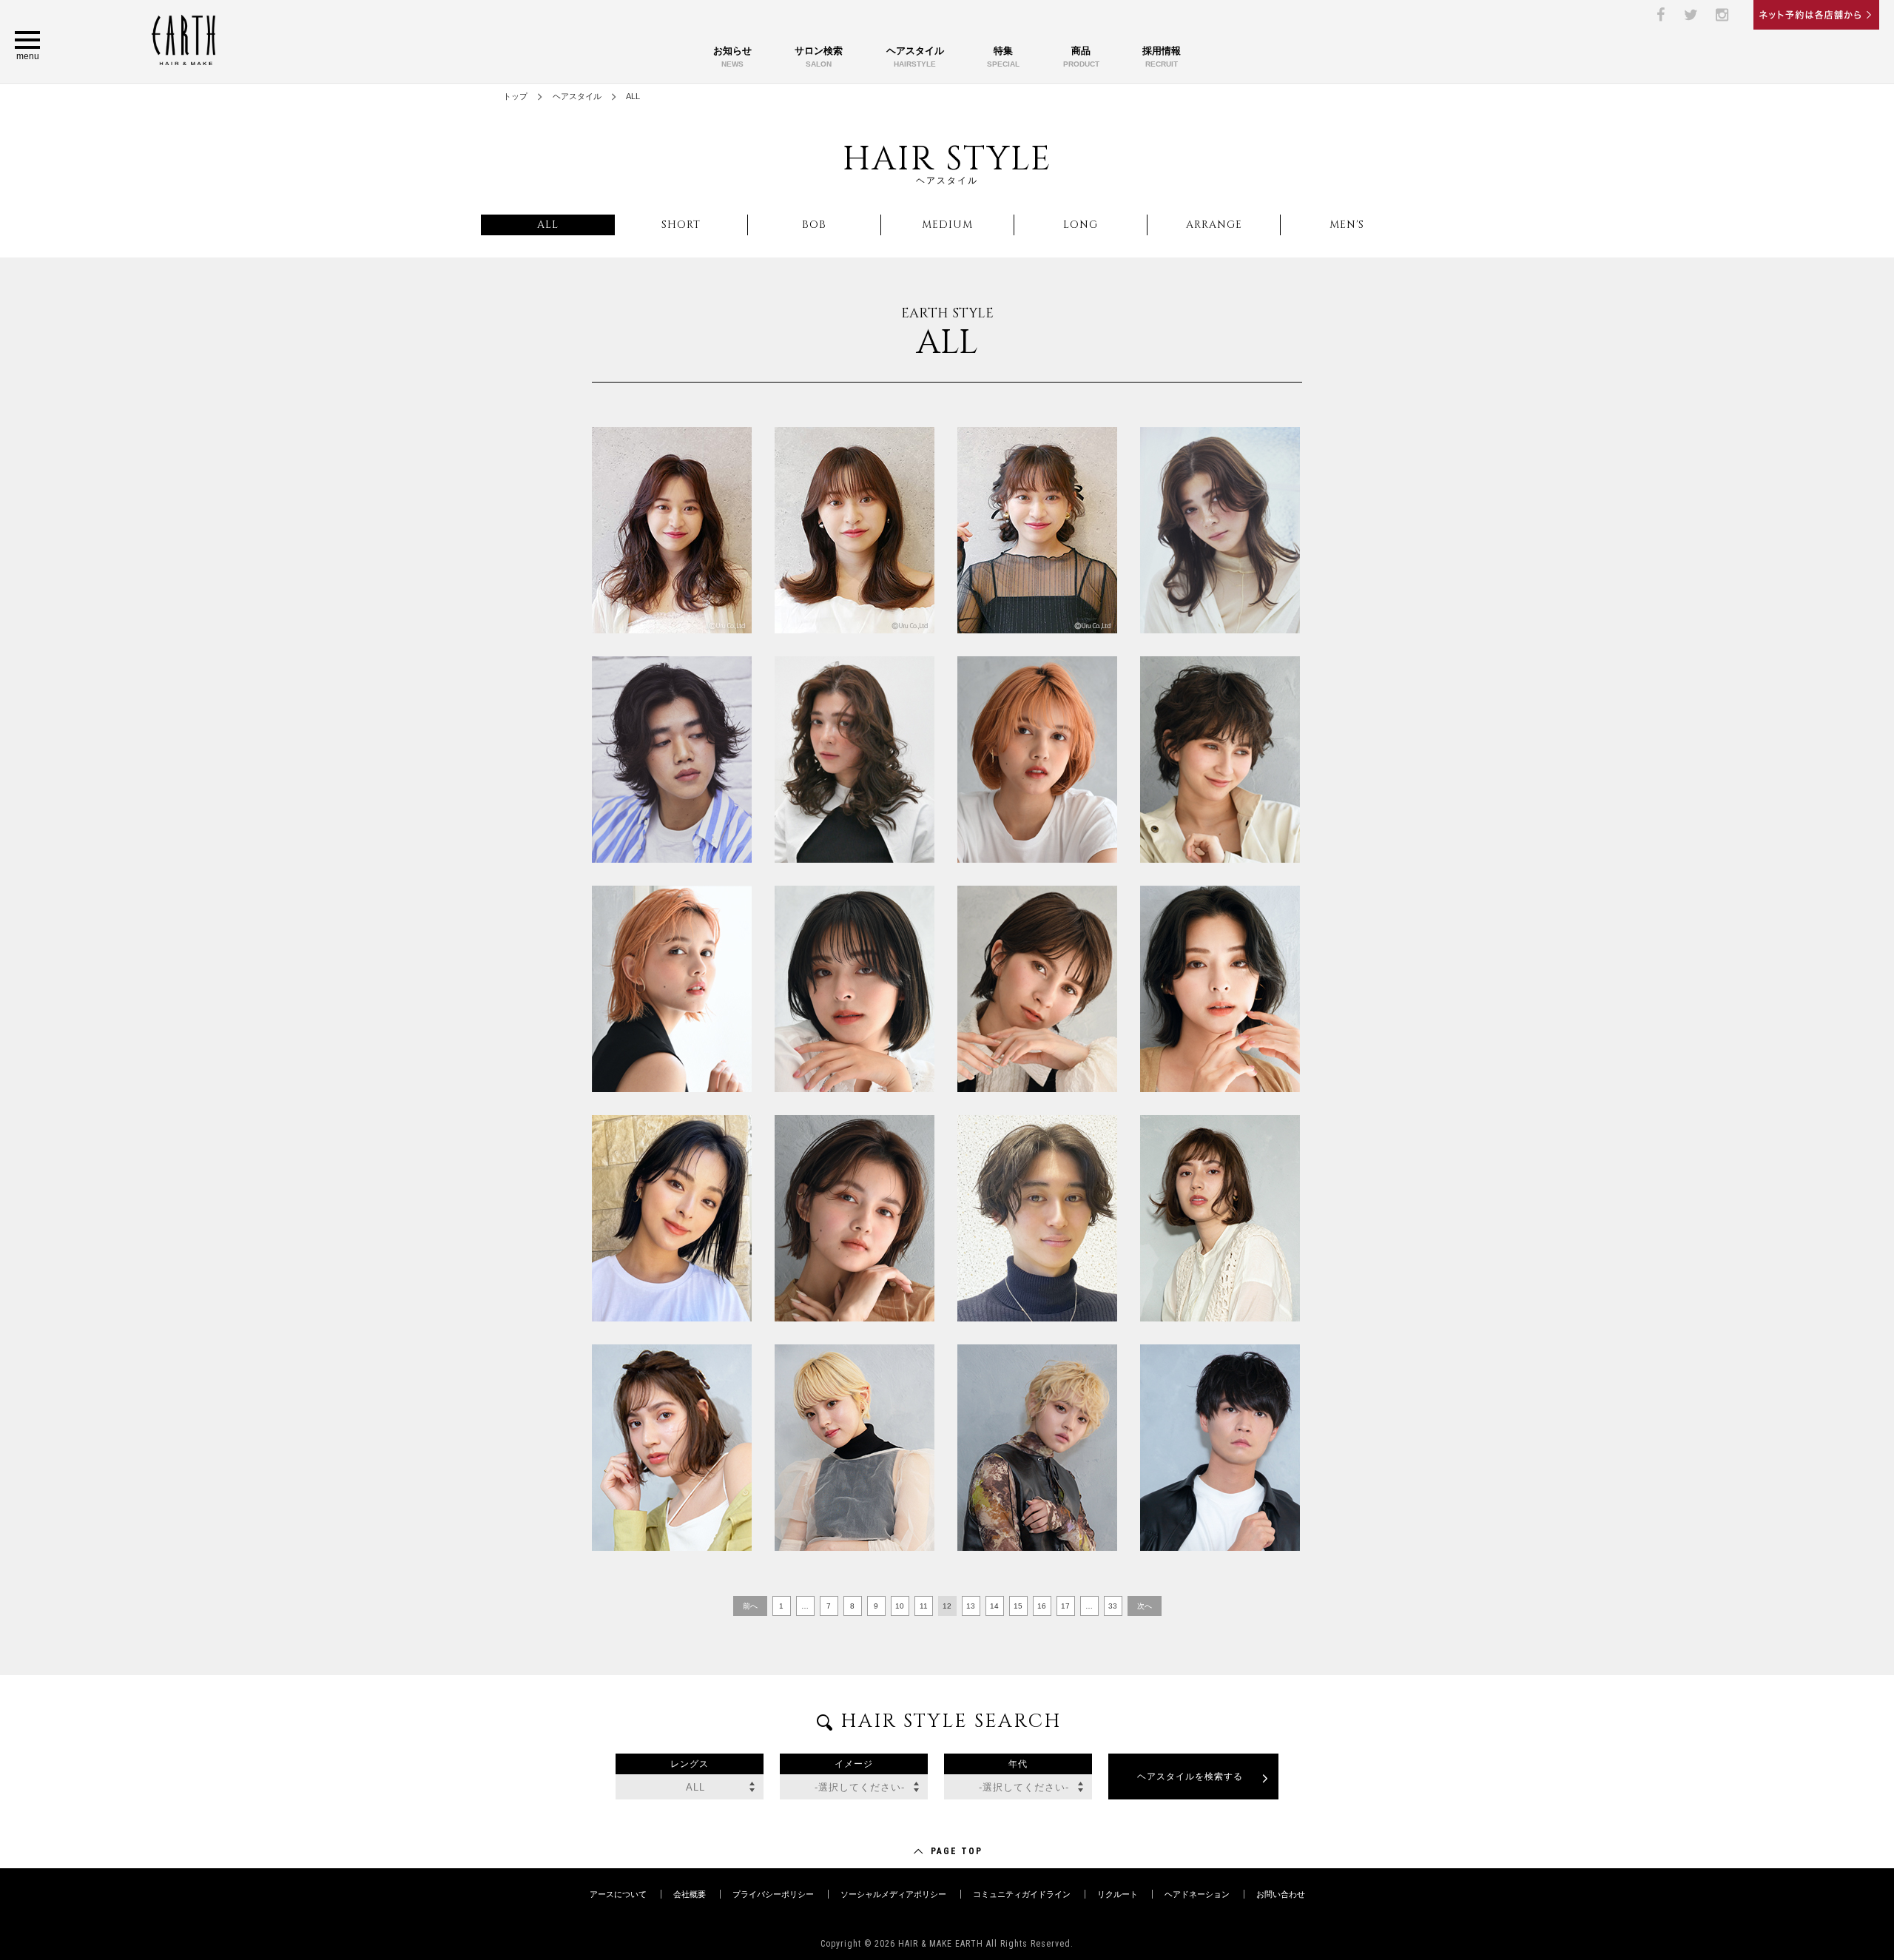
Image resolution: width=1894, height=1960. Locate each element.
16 (1042, 1606)
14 (994, 1606)
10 (900, 1606)
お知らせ (732, 57)
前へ (750, 1606)
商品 (1081, 57)
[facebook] (1660, 15)
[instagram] (1722, 15)
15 (1018, 1606)
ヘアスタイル (915, 57)
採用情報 (1162, 57)
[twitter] (1691, 15)
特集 (1003, 57)
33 (1113, 1606)
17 (1065, 1606)
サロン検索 (819, 57)
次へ (1145, 1606)
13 (971, 1606)
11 (924, 1606)
